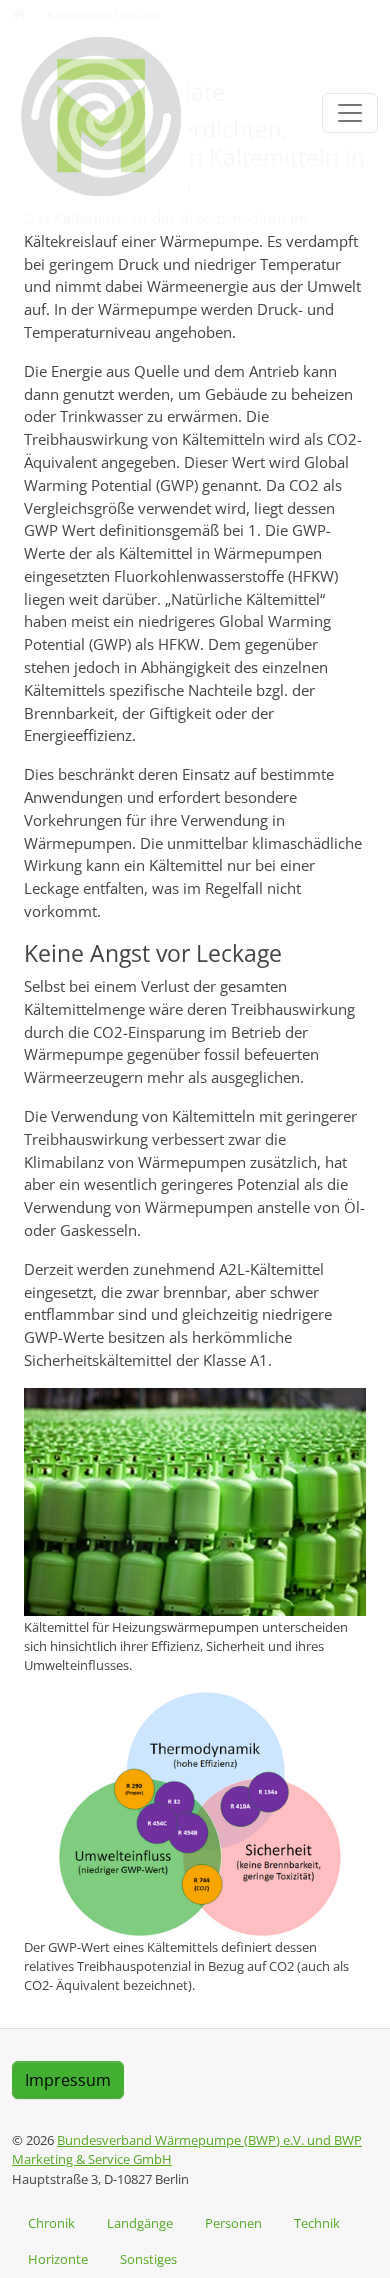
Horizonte (58, 2259)
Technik (317, 2223)
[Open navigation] (350, 113)
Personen (233, 2223)
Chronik (51, 2223)
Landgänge (140, 2223)
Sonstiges (148, 2259)
